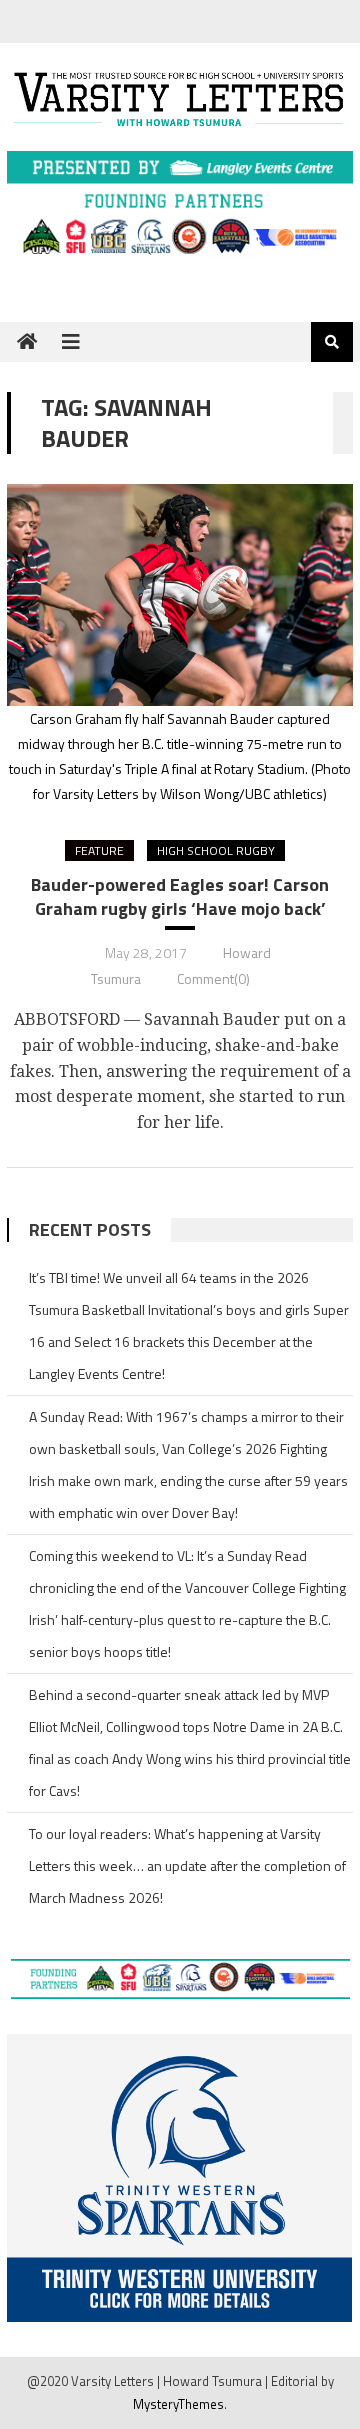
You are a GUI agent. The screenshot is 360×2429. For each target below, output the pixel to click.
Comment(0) (213, 978)
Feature (99, 850)
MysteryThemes (178, 2404)
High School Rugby (216, 850)
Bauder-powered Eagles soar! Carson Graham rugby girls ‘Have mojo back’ (180, 896)
